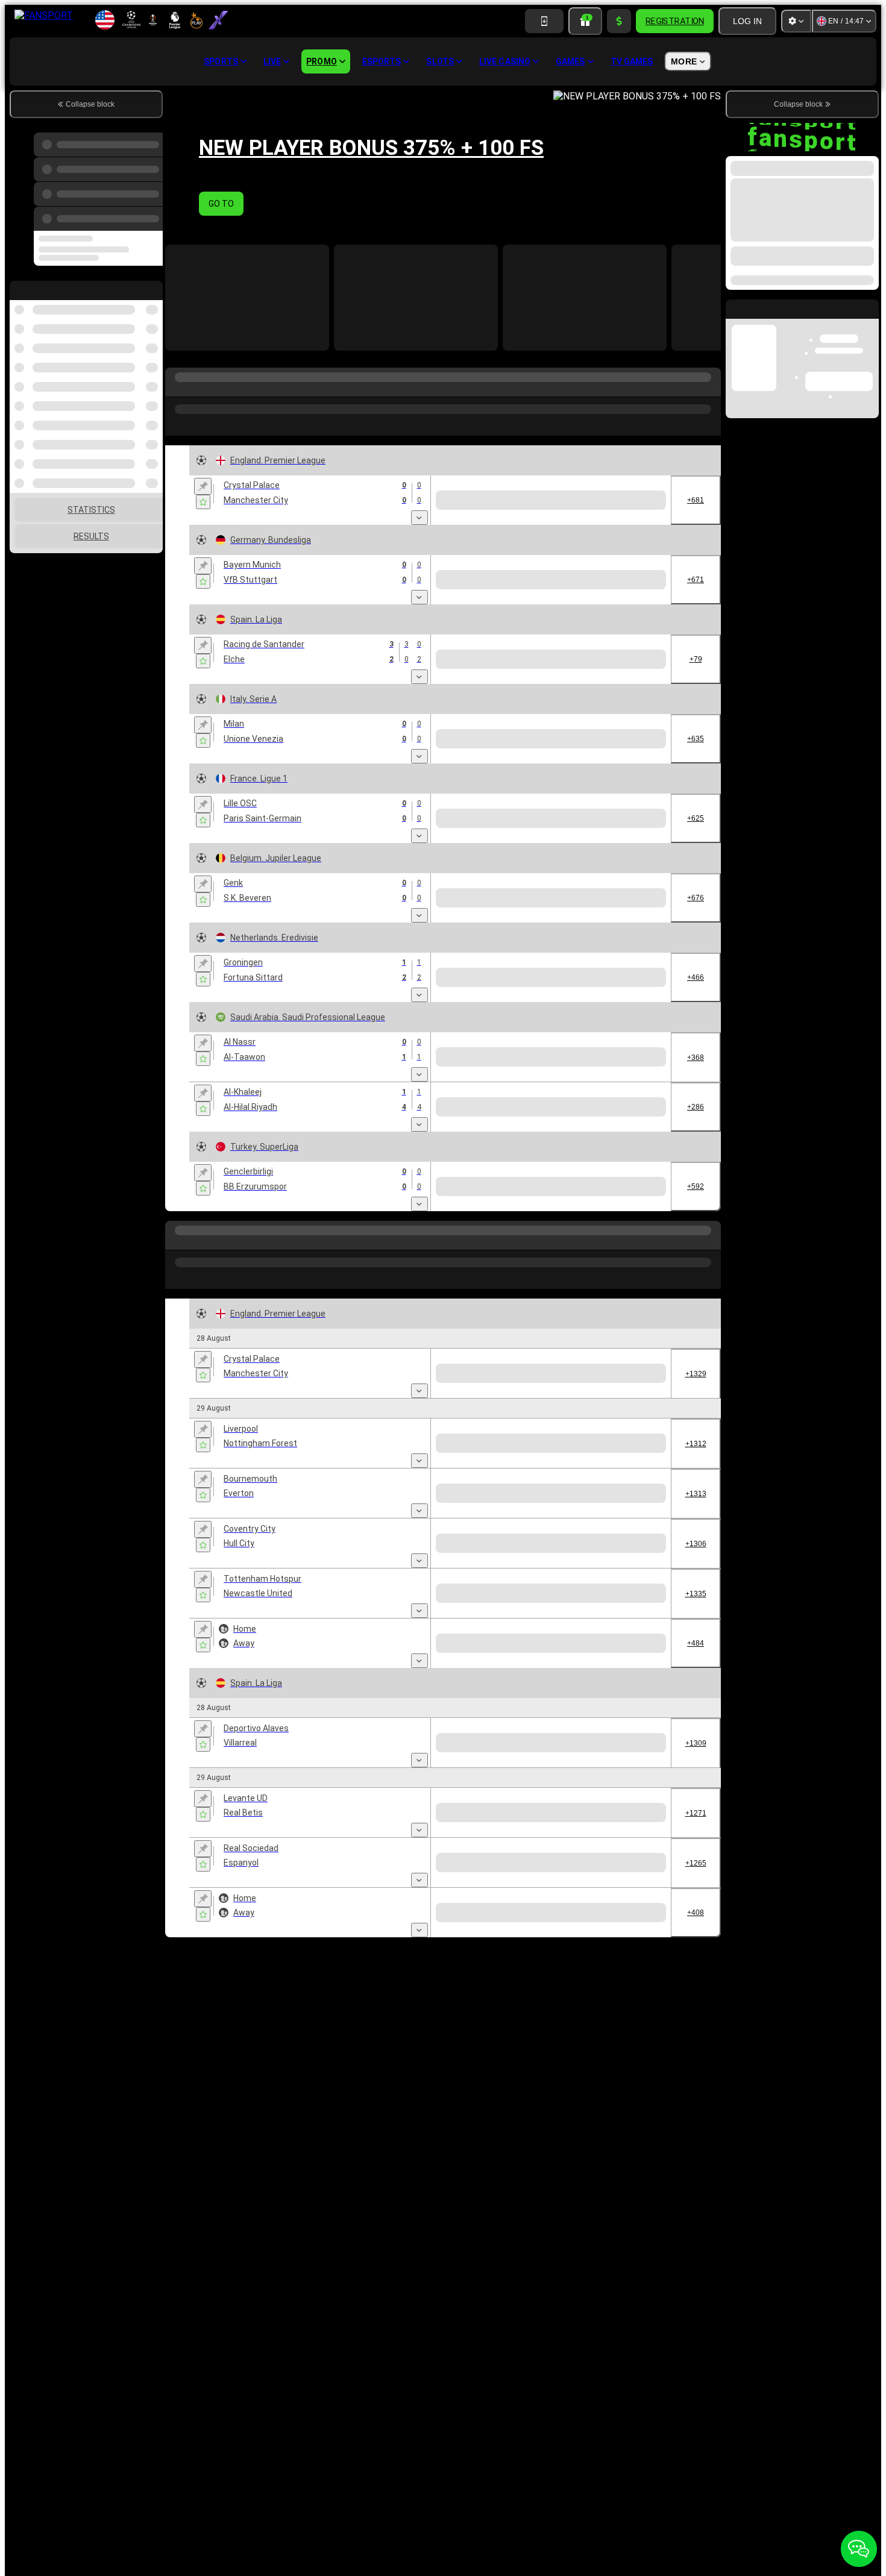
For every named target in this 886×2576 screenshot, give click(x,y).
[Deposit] (619, 21)
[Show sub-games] (419, 518)
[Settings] (796, 21)
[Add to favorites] (203, 502)
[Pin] (203, 486)
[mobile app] (544, 21)
